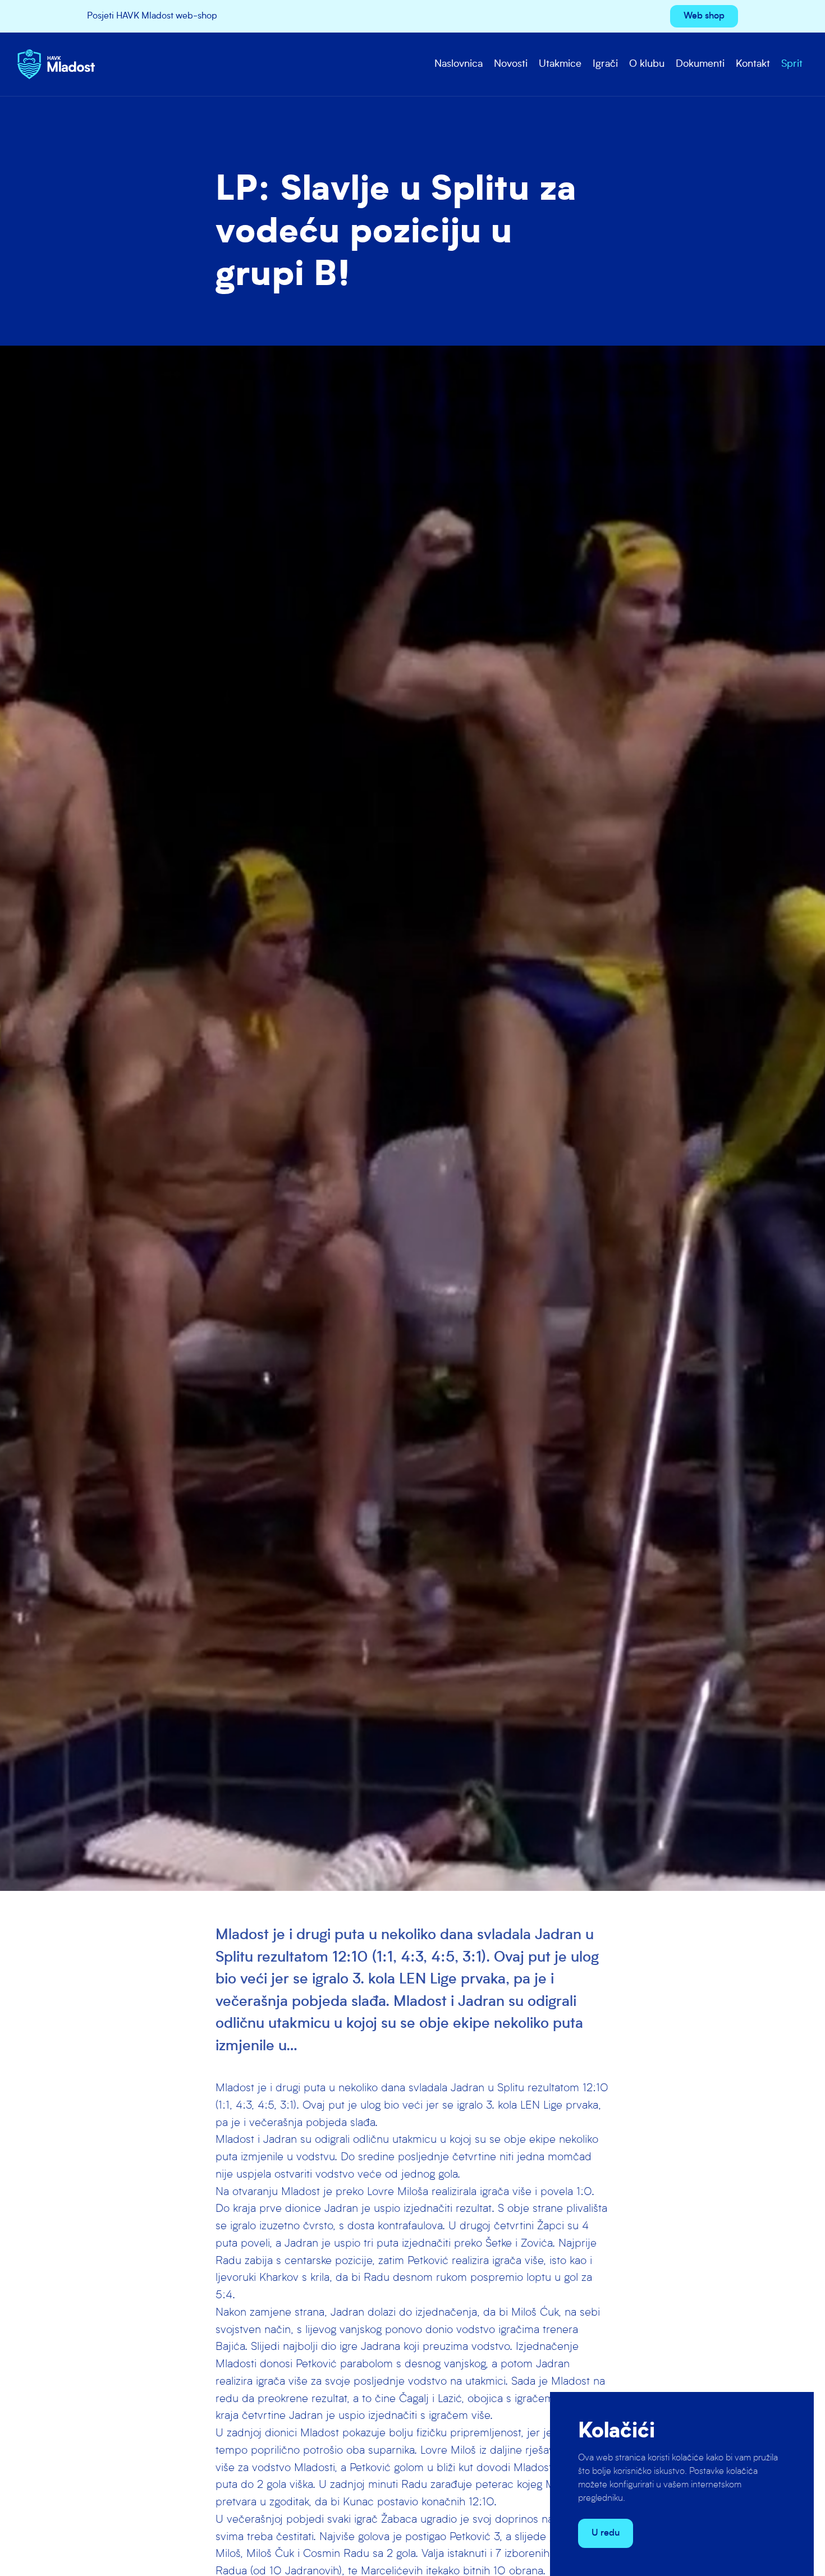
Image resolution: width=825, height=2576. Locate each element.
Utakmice (560, 64)
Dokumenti (700, 64)
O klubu (647, 64)
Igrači (605, 64)
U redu (606, 2533)
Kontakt (753, 64)
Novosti (511, 64)
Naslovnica (459, 64)
